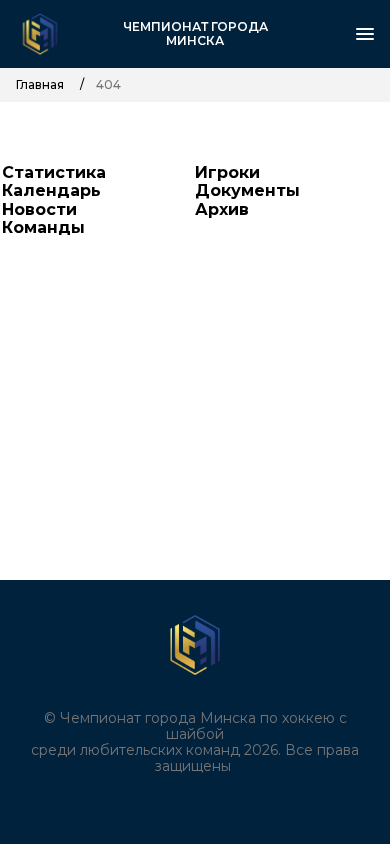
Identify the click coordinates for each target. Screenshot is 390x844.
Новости (39, 209)
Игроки (227, 172)
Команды (43, 227)
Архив (222, 209)
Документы (247, 190)
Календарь (51, 190)
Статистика (54, 172)
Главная (40, 85)
